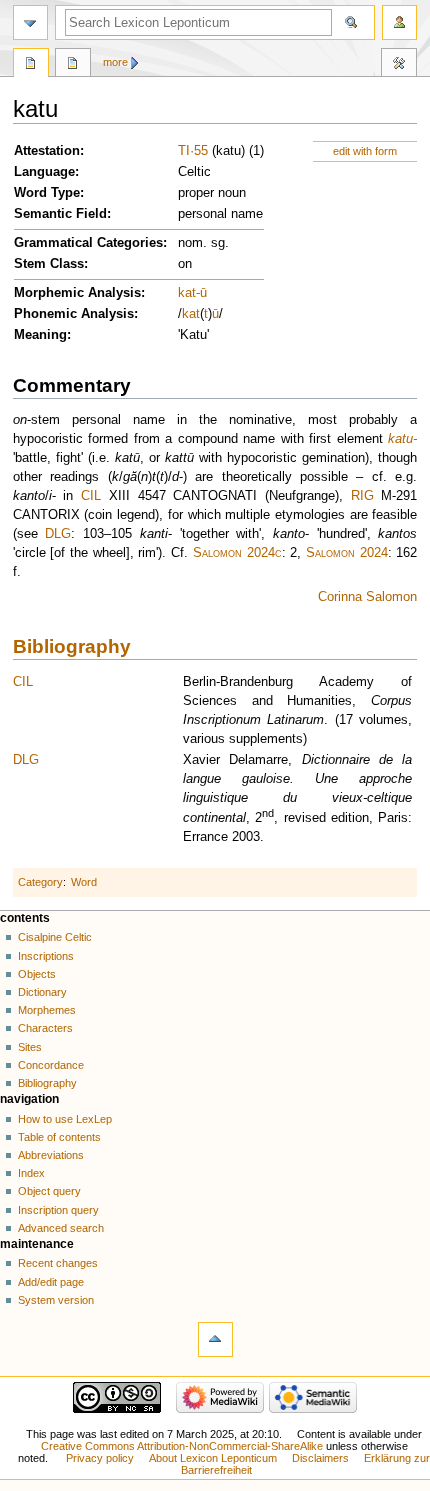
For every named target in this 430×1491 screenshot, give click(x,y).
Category (40, 882)
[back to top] (215, 1339)
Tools (399, 65)
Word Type (47, 193)
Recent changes (58, 1263)
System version (56, 1300)
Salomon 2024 (347, 553)
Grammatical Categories (88, 243)
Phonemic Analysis (74, 314)
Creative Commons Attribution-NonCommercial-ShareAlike (182, 1446)
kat (187, 293)
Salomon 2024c (237, 553)
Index (31, 1173)
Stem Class (49, 264)
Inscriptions (46, 956)
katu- (402, 439)
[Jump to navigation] (30, 22)
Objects (37, 974)
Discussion (73, 65)
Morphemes (47, 1010)
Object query (49, 1191)
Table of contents (59, 1137)
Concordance (51, 1065)
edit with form (365, 151)
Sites (30, 1047)
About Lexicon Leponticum (213, 1458)
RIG (362, 496)
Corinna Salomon (367, 597)
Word (84, 882)
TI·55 (193, 151)
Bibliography (72, 646)
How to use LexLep (65, 1119)
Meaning (40, 335)
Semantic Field (60, 214)
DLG (58, 534)
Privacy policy (100, 1458)
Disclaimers (320, 1458)
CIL (91, 496)
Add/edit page (51, 1282)
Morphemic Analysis (77, 293)
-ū (201, 293)
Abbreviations (51, 1155)
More (115, 62)
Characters (45, 1028)
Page (31, 65)
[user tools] (399, 22)
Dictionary (42, 992)
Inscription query (58, 1210)
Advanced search (61, 1228)
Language (44, 172)
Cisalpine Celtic (55, 937)
